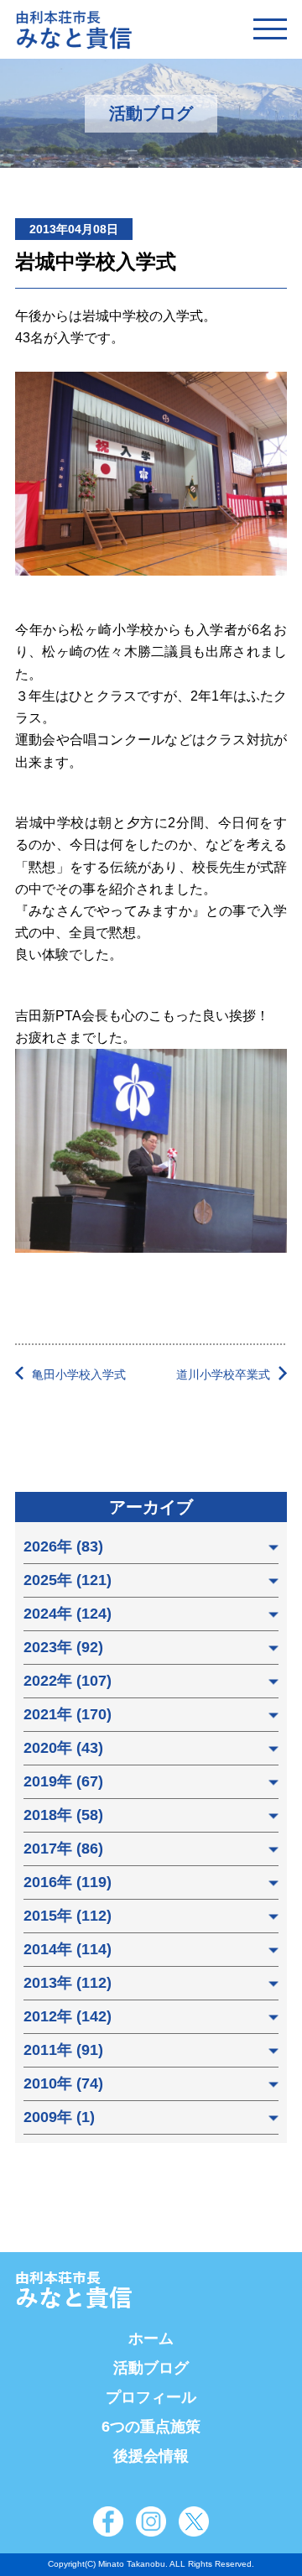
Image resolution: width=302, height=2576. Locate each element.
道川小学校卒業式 (223, 1374)
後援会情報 (151, 2456)
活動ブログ (151, 2368)
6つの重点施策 (151, 2427)
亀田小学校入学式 (79, 1374)
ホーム (151, 2339)
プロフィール (151, 2397)
